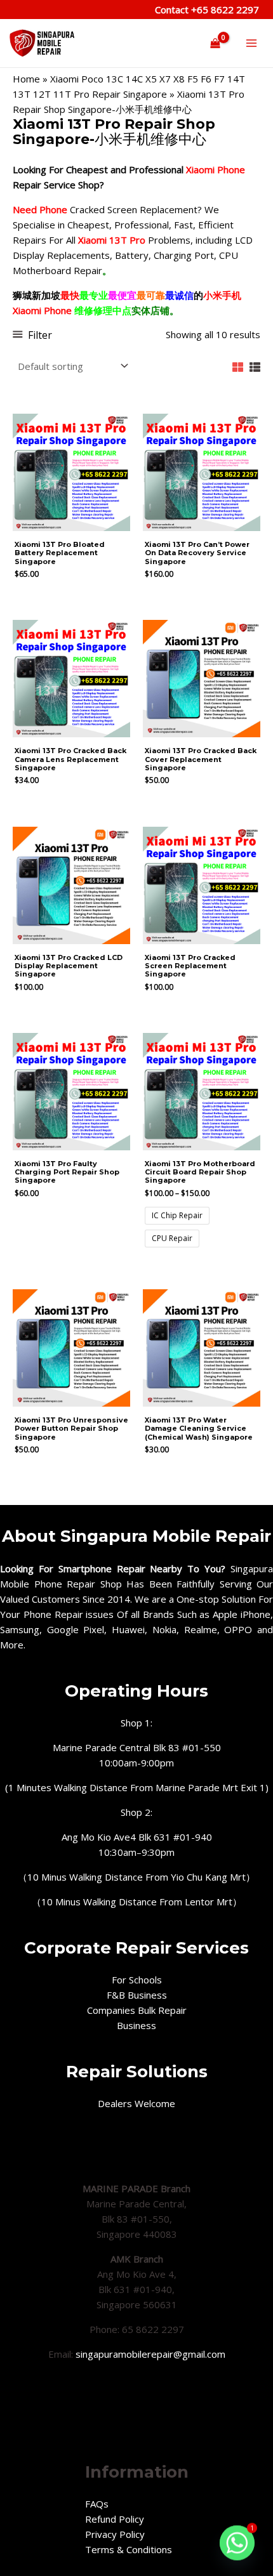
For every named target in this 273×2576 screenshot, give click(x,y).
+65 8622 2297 (224, 10)
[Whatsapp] (237, 2543)
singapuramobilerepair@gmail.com (150, 2354)
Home (26, 79)
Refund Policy (115, 2519)
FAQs (97, 2504)
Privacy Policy (115, 2534)
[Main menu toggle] (251, 43)
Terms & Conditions (129, 2549)
